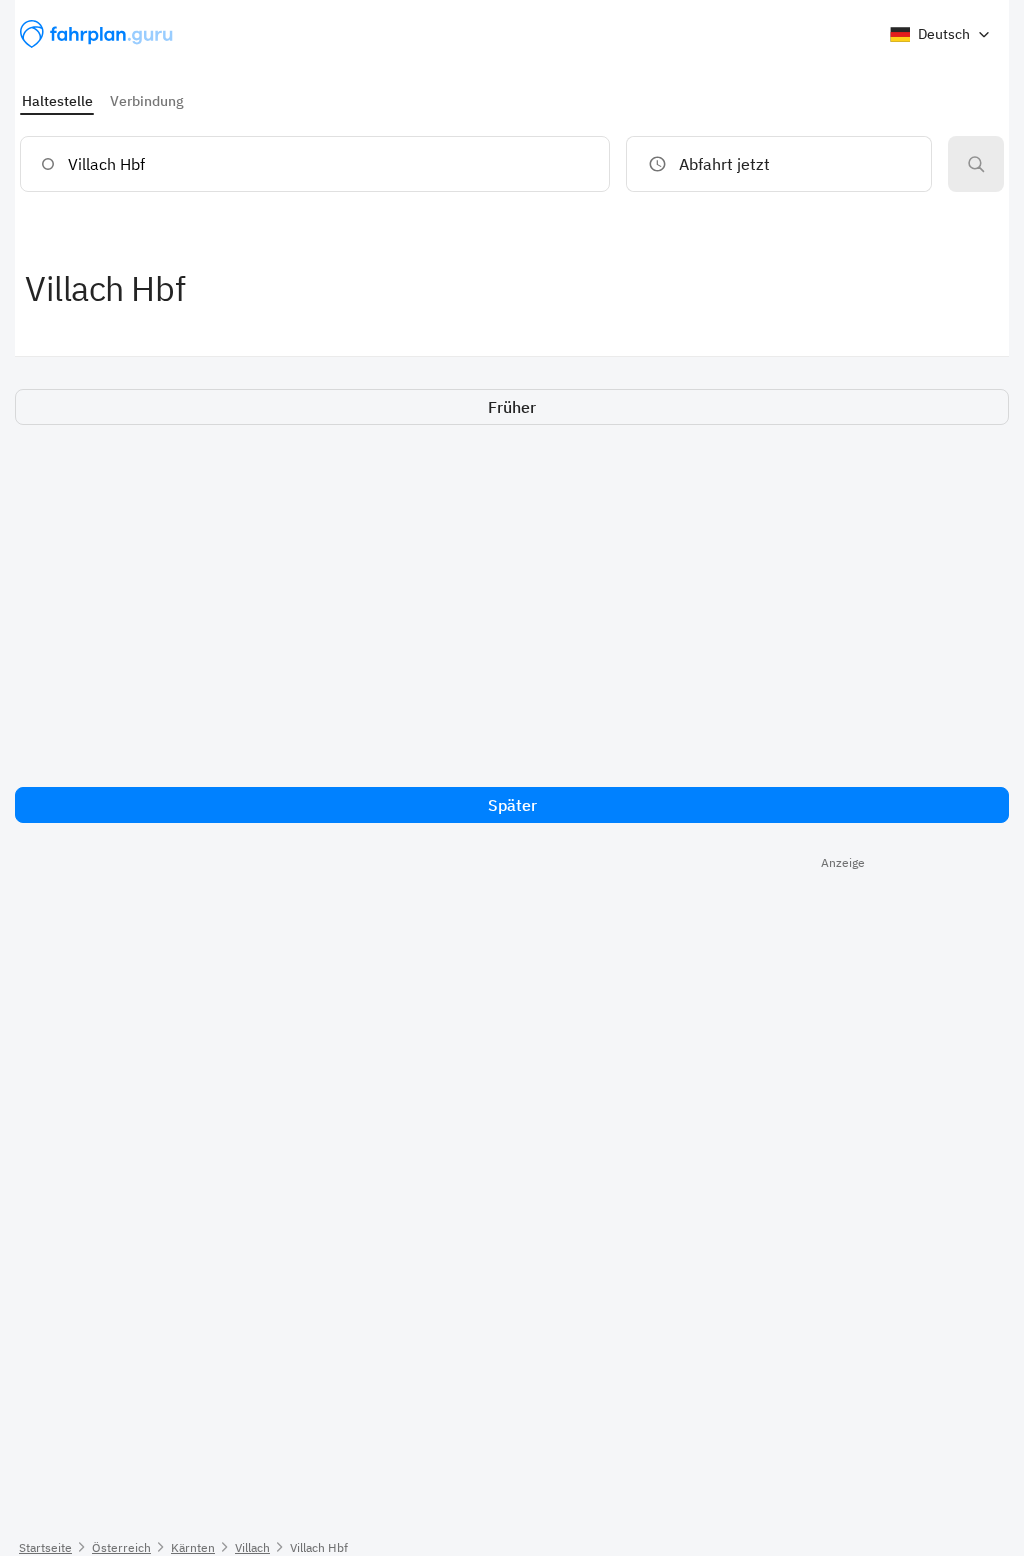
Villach (252, 1547)
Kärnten (193, 1547)
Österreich (121, 1547)
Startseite (45, 1547)
